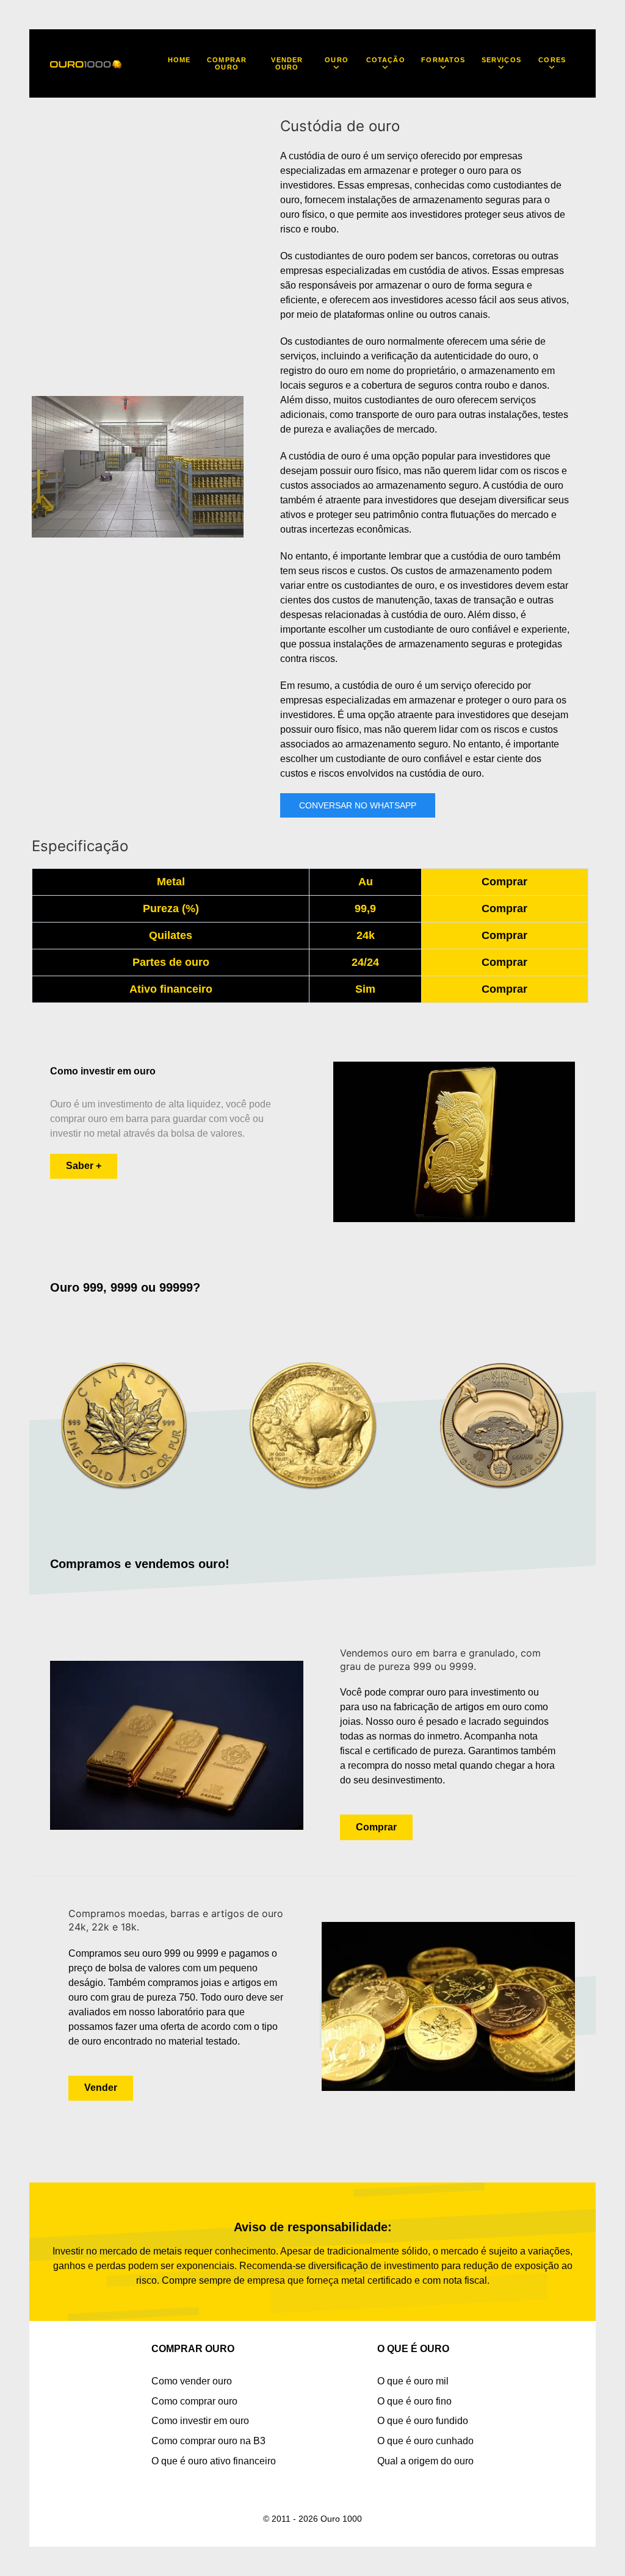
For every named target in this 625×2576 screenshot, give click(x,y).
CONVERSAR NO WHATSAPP (358, 805)
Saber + (84, 1166)
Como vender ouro (192, 2381)
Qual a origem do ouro (425, 2461)
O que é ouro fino (414, 2401)
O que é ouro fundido (423, 2421)
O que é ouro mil (413, 2381)
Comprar (504, 882)
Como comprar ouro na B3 (208, 2441)
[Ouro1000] (86, 63)
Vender (101, 2088)
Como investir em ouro (200, 2421)
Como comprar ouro (194, 2401)
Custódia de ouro (340, 126)
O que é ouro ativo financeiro (214, 2461)
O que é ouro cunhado (425, 2441)
